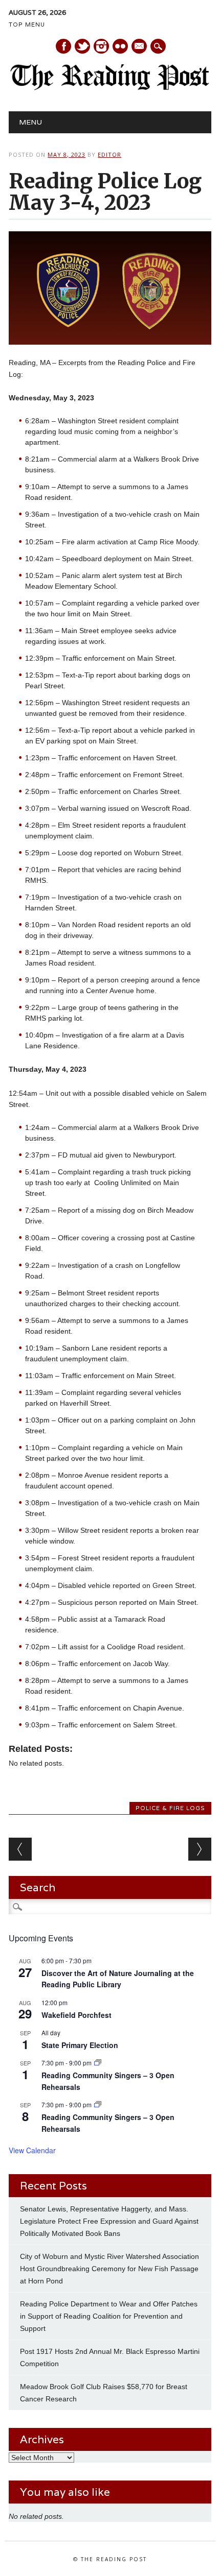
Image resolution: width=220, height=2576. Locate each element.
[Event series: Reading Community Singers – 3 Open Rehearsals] (98, 2063)
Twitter (82, 46)
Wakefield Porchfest (76, 2015)
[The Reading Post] (110, 88)
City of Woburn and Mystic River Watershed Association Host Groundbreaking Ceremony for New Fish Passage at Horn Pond (109, 2269)
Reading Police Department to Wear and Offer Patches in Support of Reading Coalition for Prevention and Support (109, 2316)
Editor (109, 154)
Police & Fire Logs (170, 1808)
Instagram (101, 46)
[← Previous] (20, 1849)
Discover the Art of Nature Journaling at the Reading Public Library (118, 1979)
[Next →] (200, 1849)
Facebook (63, 46)
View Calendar (32, 2150)
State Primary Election (80, 2045)
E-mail (140, 47)
